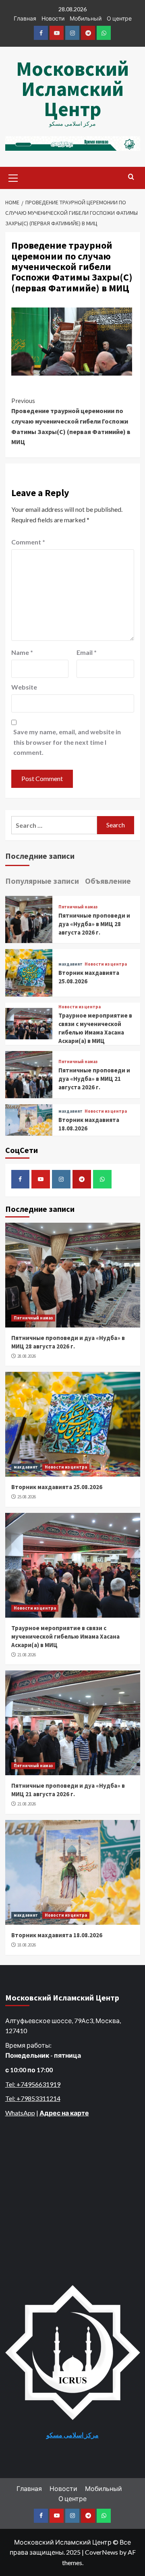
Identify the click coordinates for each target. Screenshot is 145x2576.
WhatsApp (20, 2113)
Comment (28, 542)
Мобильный (86, 18)
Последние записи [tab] (40, 856)
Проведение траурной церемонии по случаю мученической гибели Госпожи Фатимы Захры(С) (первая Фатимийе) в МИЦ (71, 421)
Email (87, 652)
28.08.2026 (27, 1356)
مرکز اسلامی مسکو (72, 2435)
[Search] (131, 177)
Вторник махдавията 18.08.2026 (57, 1935)
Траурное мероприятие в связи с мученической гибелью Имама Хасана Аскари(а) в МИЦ (65, 1636)
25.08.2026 (27, 1497)
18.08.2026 (27, 1945)
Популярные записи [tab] (42, 881)
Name (22, 652)
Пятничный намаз (78, 907)
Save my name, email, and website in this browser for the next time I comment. (67, 742)
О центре (119, 18)
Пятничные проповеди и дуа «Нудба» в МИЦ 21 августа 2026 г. (94, 1079)
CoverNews (101, 2552)
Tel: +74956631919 (33, 2084)
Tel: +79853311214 (33, 2098)
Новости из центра (106, 964)
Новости (53, 18)
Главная (25, 18)
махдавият (70, 964)
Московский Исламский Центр (72, 89)
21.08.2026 (27, 1655)
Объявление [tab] (108, 881)
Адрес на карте (64, 2113)
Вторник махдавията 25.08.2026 (57, 1487)
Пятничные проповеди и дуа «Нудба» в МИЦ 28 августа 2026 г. (94, 924)
